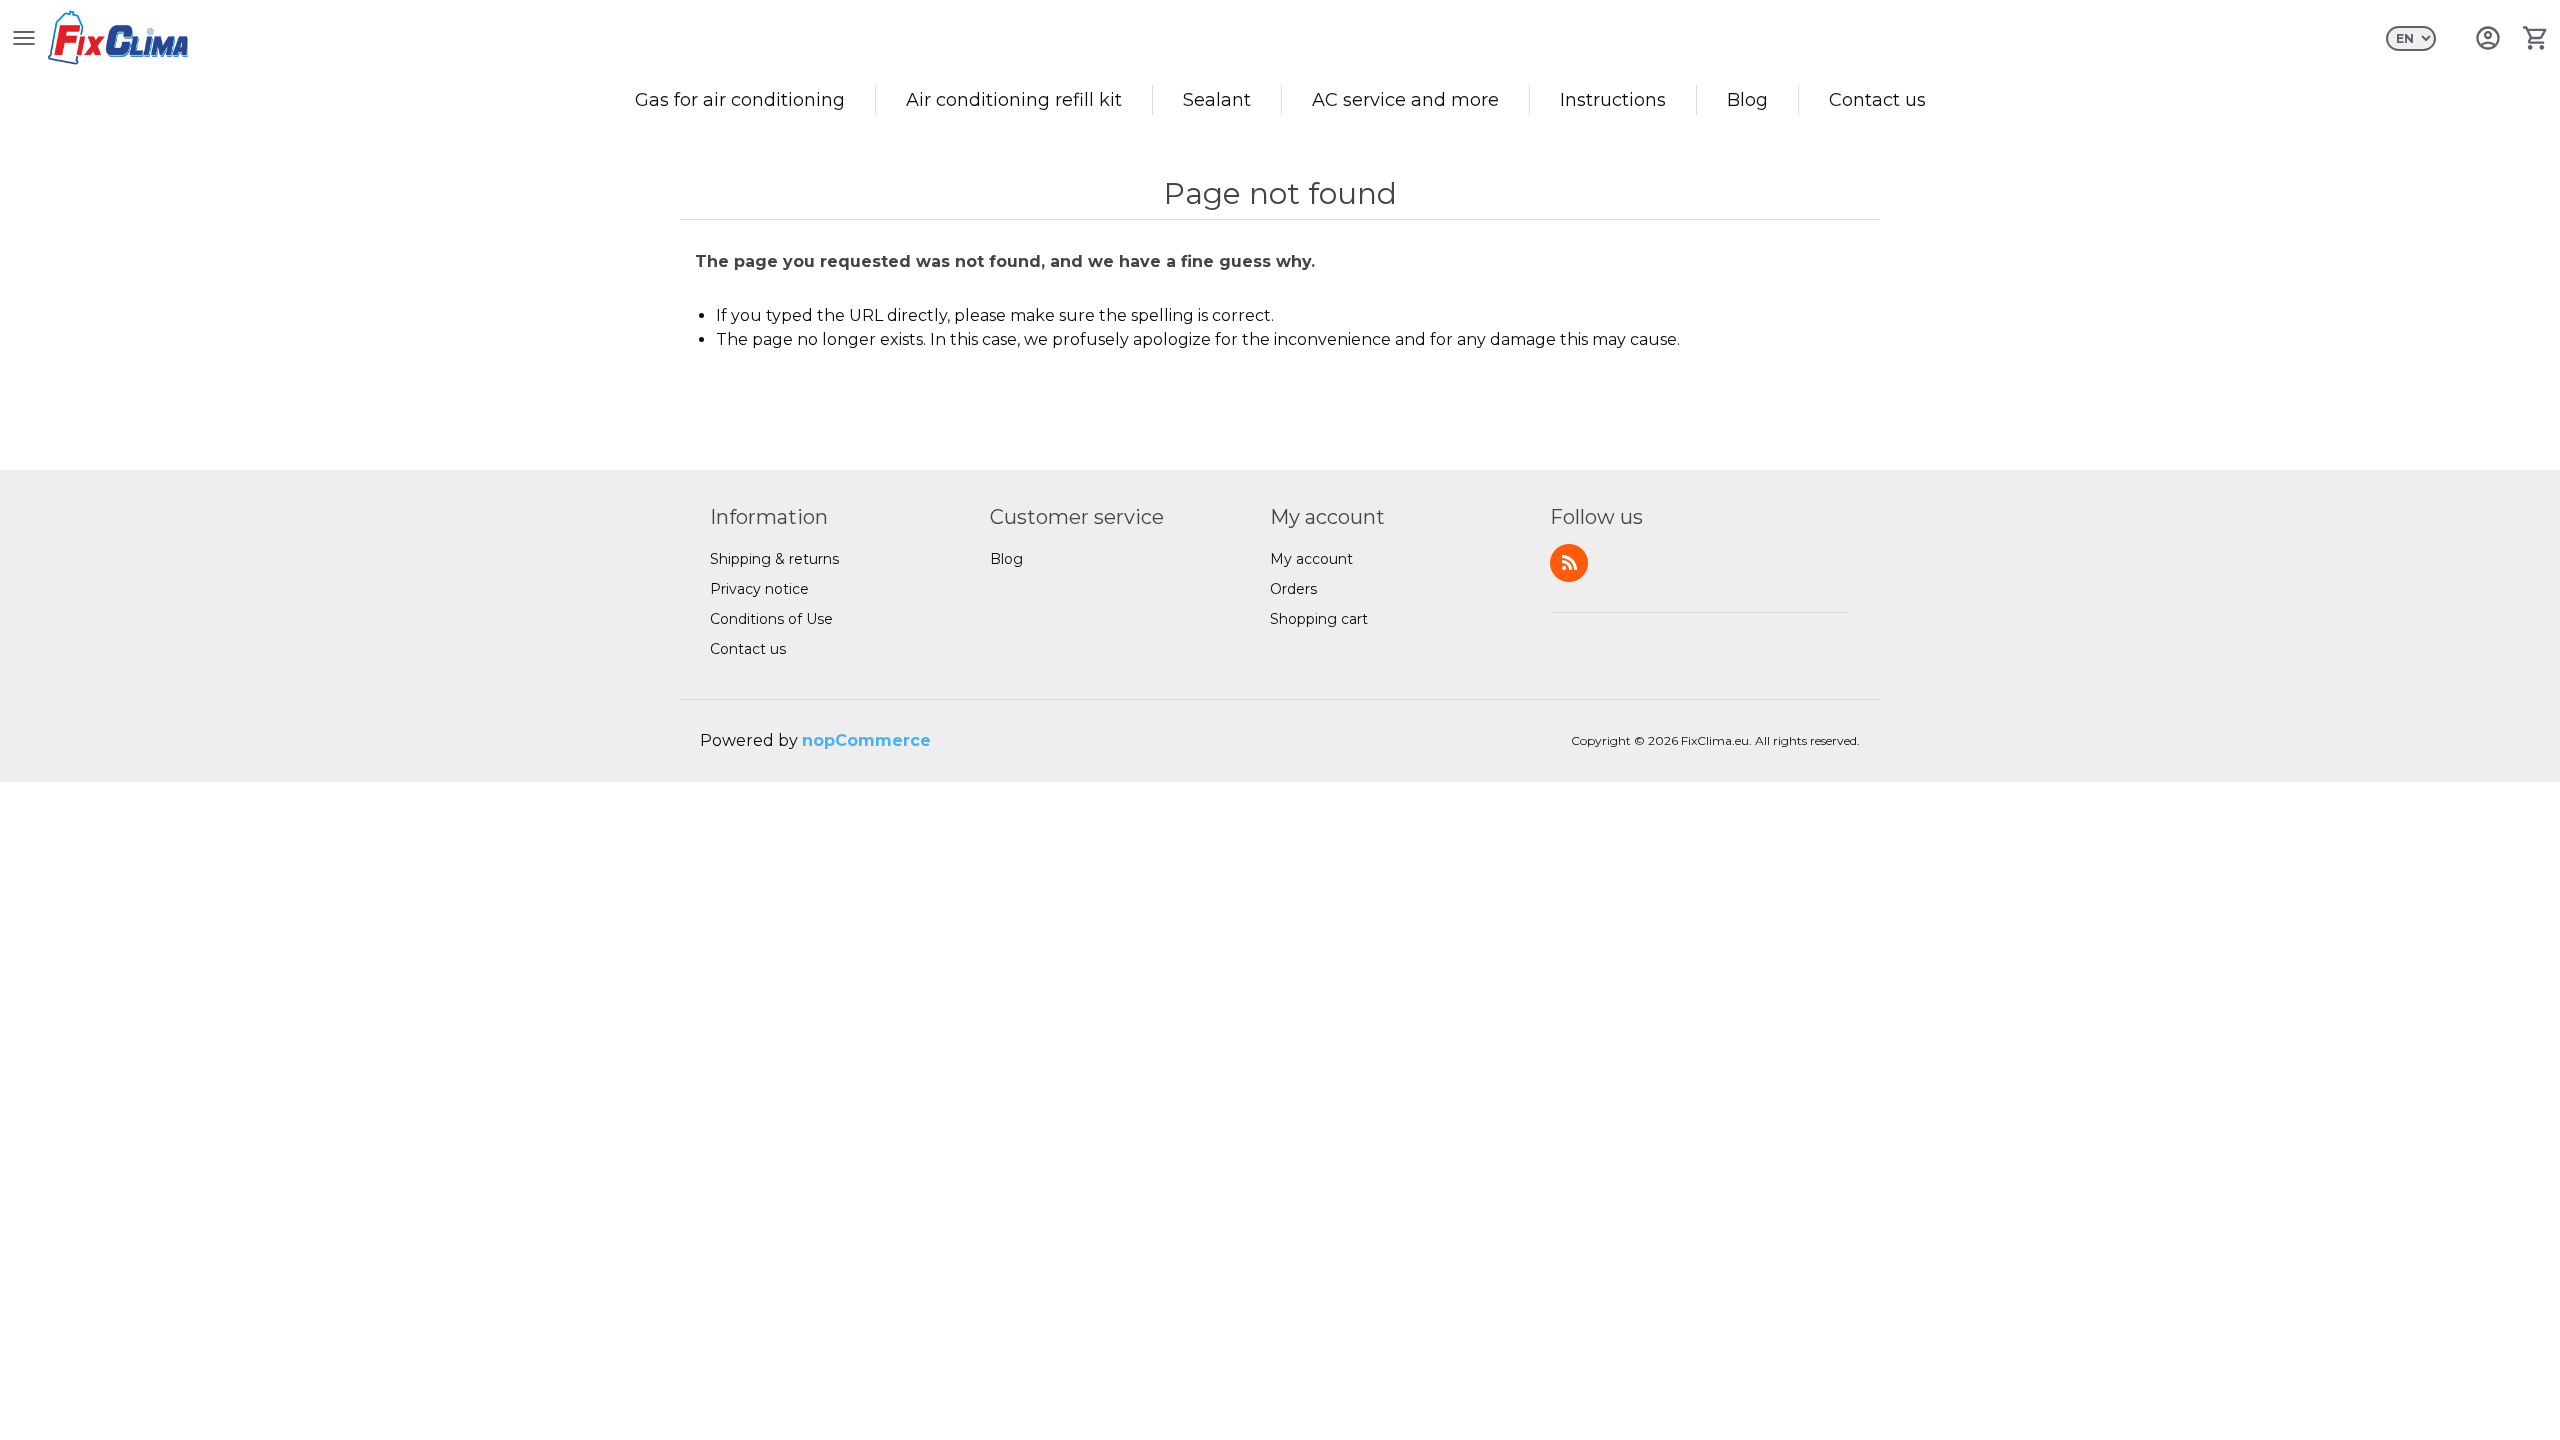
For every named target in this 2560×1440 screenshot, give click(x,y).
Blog (1747, 100)
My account (1311, 559)
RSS (1569, 563)
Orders (1293, 589)
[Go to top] (2525, 1400)
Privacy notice (759, 589)
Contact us (1877, 100)
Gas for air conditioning (740, 100)
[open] (24, 38)
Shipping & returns (774, 559)
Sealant (1217, 100)
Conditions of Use (771, 619)
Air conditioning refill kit (1014, 100)
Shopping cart (1319, 619)
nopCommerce (866, 740)
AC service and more (1405, 100)
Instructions (1613, 100)
